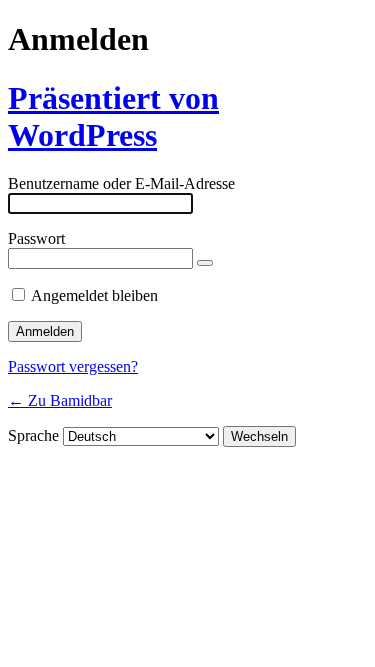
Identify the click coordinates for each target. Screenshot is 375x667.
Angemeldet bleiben (94, 295)
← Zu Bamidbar (60, 400)
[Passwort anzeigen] (205, 263)
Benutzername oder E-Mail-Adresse (121, 183)
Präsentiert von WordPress (113, 116)
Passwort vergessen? (73, 366)
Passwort (36, 238)
